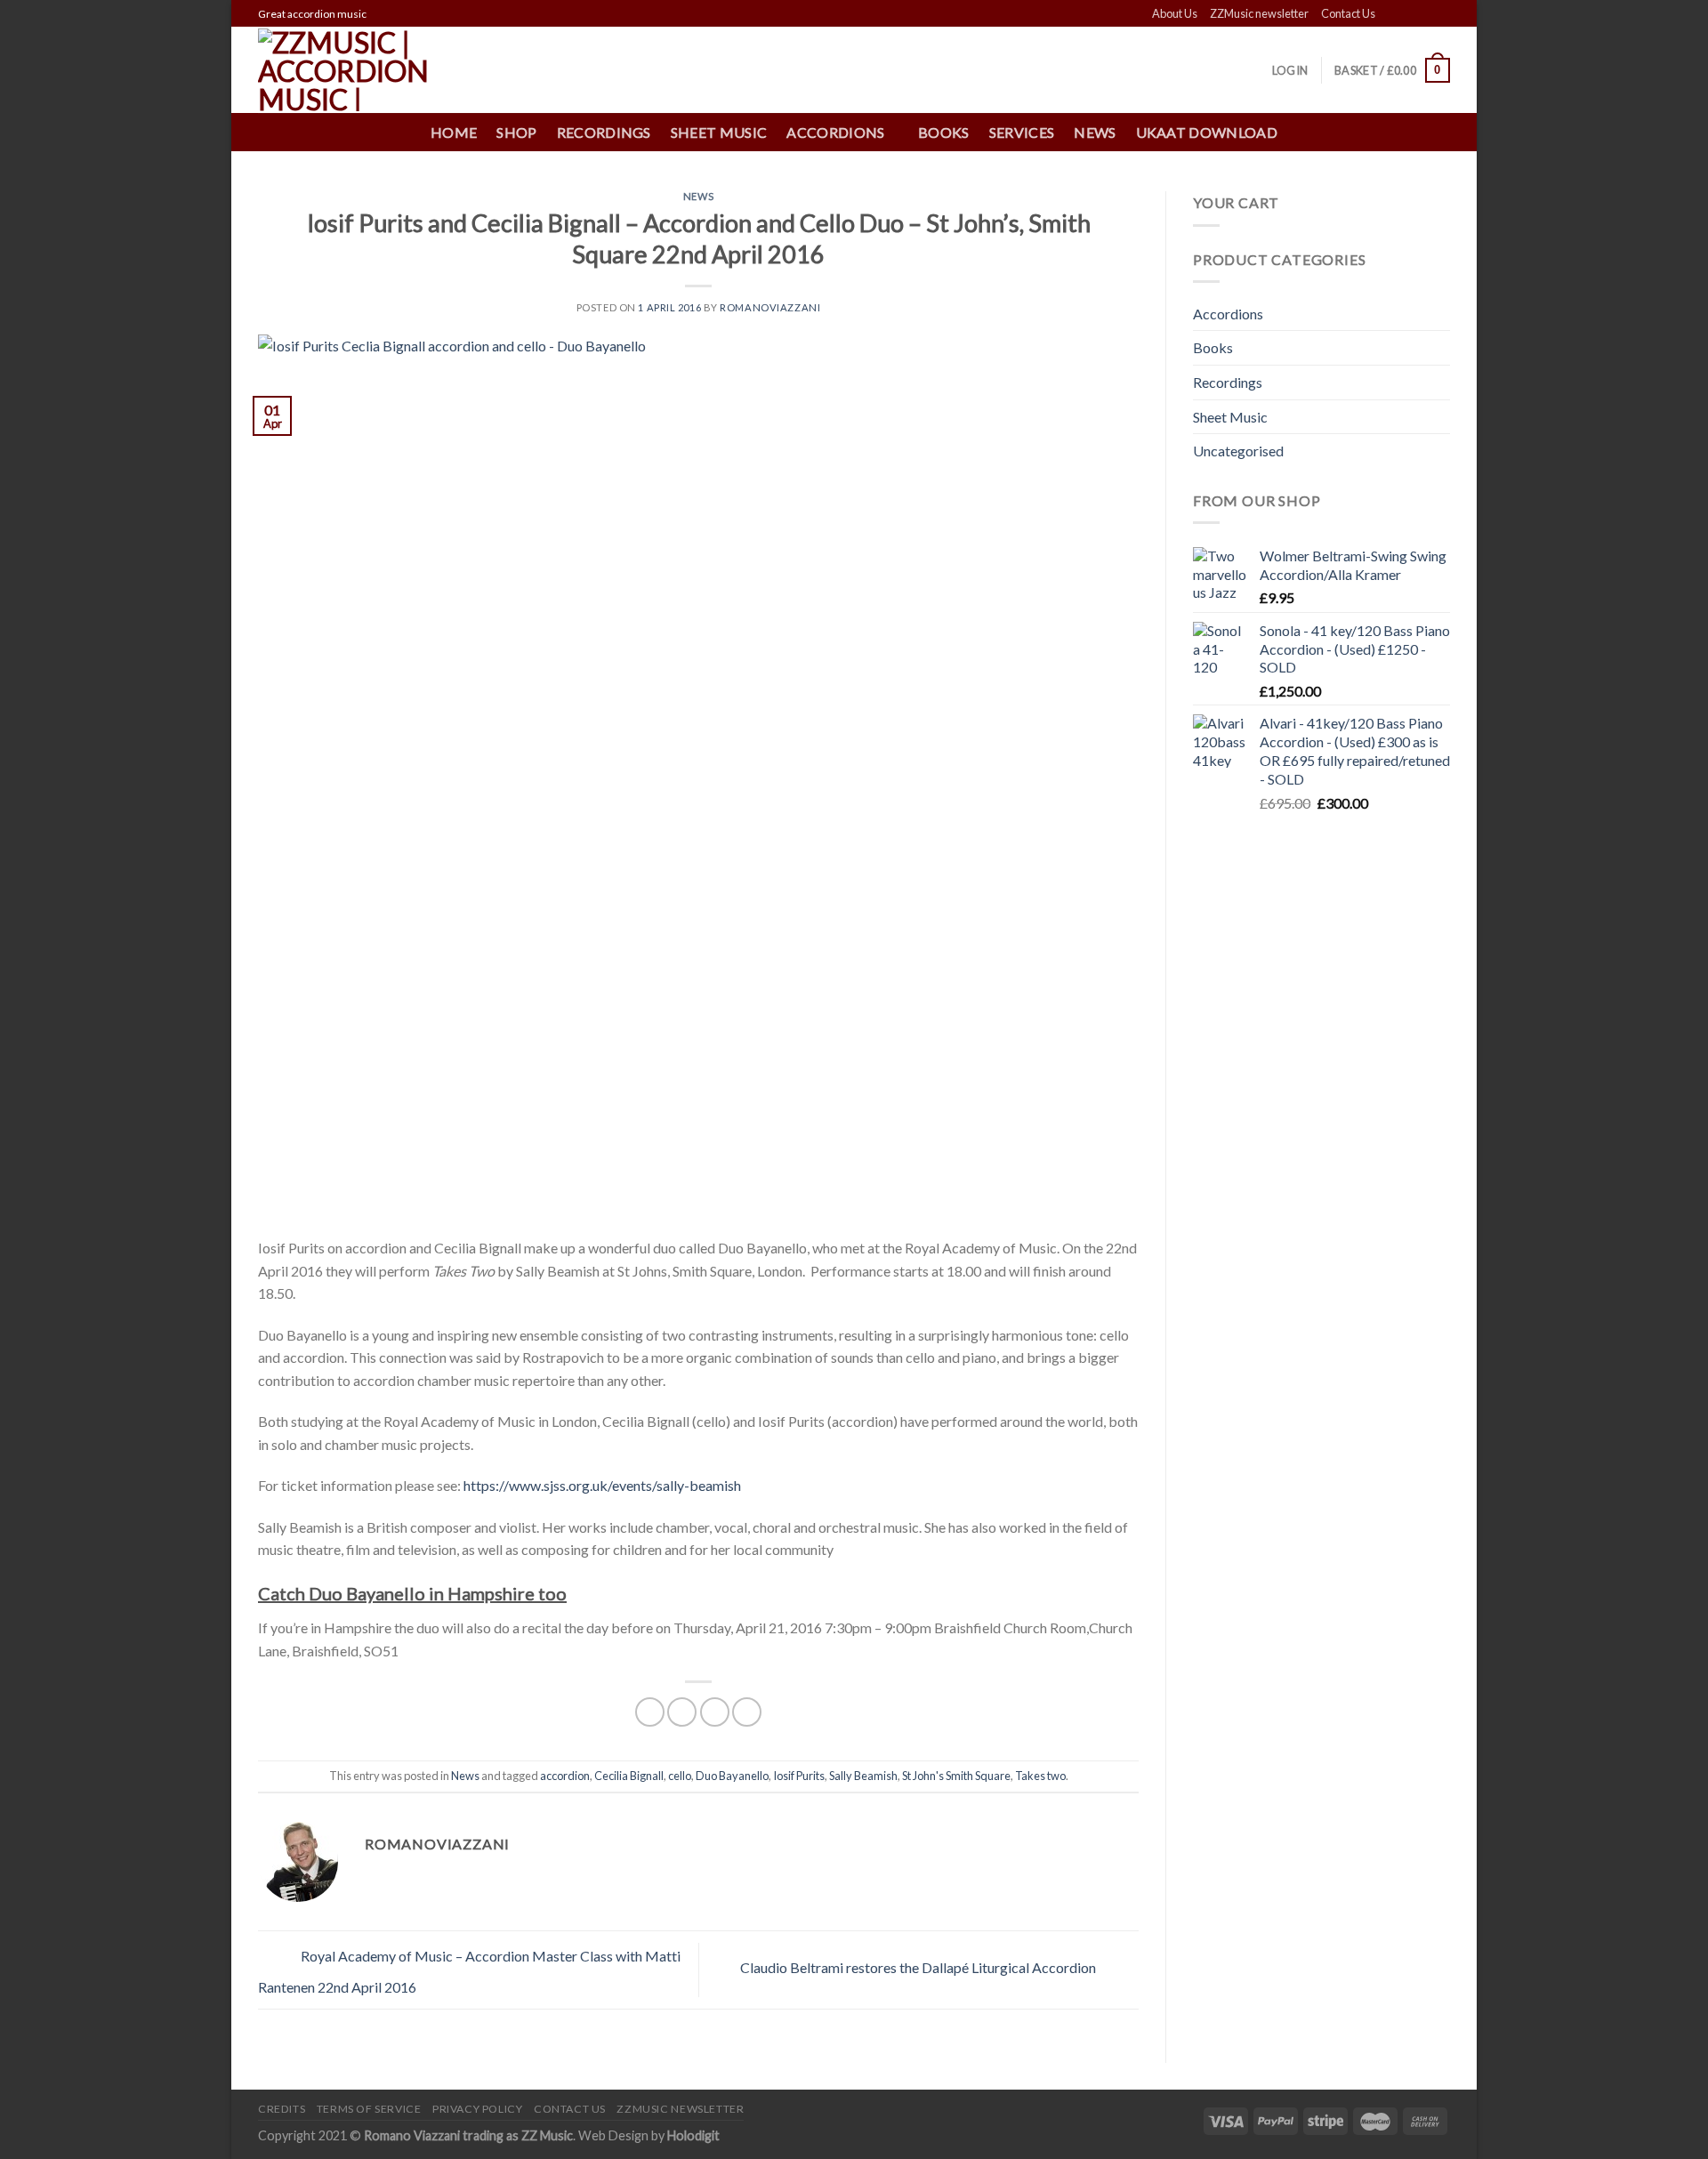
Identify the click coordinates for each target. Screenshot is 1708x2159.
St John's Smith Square (956, 1776)
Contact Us (1348, 13)
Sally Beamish (863, 1776)
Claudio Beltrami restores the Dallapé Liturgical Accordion (919, 1967)
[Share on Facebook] (650, 1712)
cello (680, 1776)
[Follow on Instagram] (1407, 14)
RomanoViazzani (770, 307)
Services (1022, 132)
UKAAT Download (1207, 132)
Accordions (1228, 314)
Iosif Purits (799, 1776)
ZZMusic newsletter (1259, 13)
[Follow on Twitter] (1424, 14)
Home (454, 132)
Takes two (1040, 1776)
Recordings (604, 132)
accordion (565, 1776)
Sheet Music (719, 132)
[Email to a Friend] (715, 1712)
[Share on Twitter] (682, 1712)
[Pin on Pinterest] (747, 1712)
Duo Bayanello (732, 1776)
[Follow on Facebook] (1390, 14)
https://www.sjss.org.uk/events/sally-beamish (602, 1485)
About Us (1175, 13)
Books (944, 132)
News (1095, 132)
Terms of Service (369, 2109)
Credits (282, 2109)
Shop (516, 132)
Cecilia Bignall (629, 1776)
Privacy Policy (478, 2109)
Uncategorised (1238, 451)
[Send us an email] (1441, 14)
